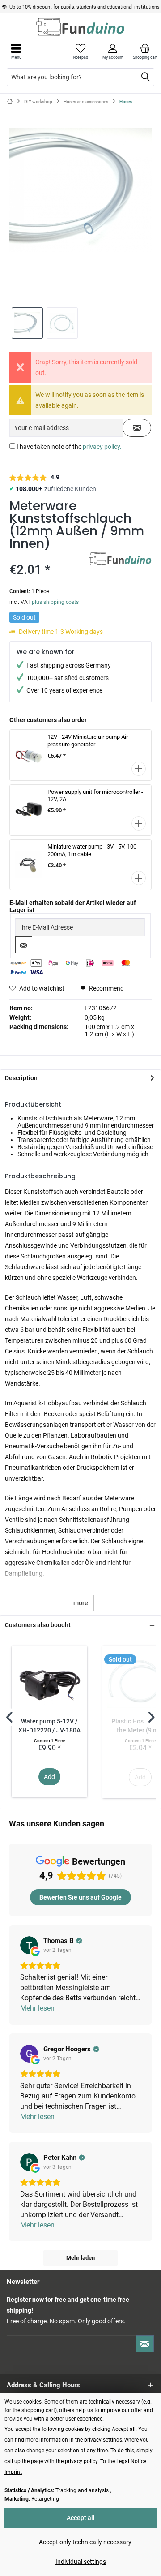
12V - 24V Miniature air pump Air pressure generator (88, 741)
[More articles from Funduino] (120, 560)
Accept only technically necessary (85, 2542)
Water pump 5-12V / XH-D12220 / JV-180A (49, 1726)
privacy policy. (102, 447)
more (81, 1603)
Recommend (106, 988)
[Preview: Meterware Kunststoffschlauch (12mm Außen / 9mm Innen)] (27, 323)
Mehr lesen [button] (37, 2008)
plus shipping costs (55, 602)
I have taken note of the (69, 447)
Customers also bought (38, 1625)
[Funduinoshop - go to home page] (80, 27)
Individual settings (81, 2562)
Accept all (81, 2518)
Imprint (13, 2472)
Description (21, 1078)
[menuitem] (145, 52)
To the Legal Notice (123, 2461)
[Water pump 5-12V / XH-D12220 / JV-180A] (49, 1681)
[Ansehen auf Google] (29, 1945)
